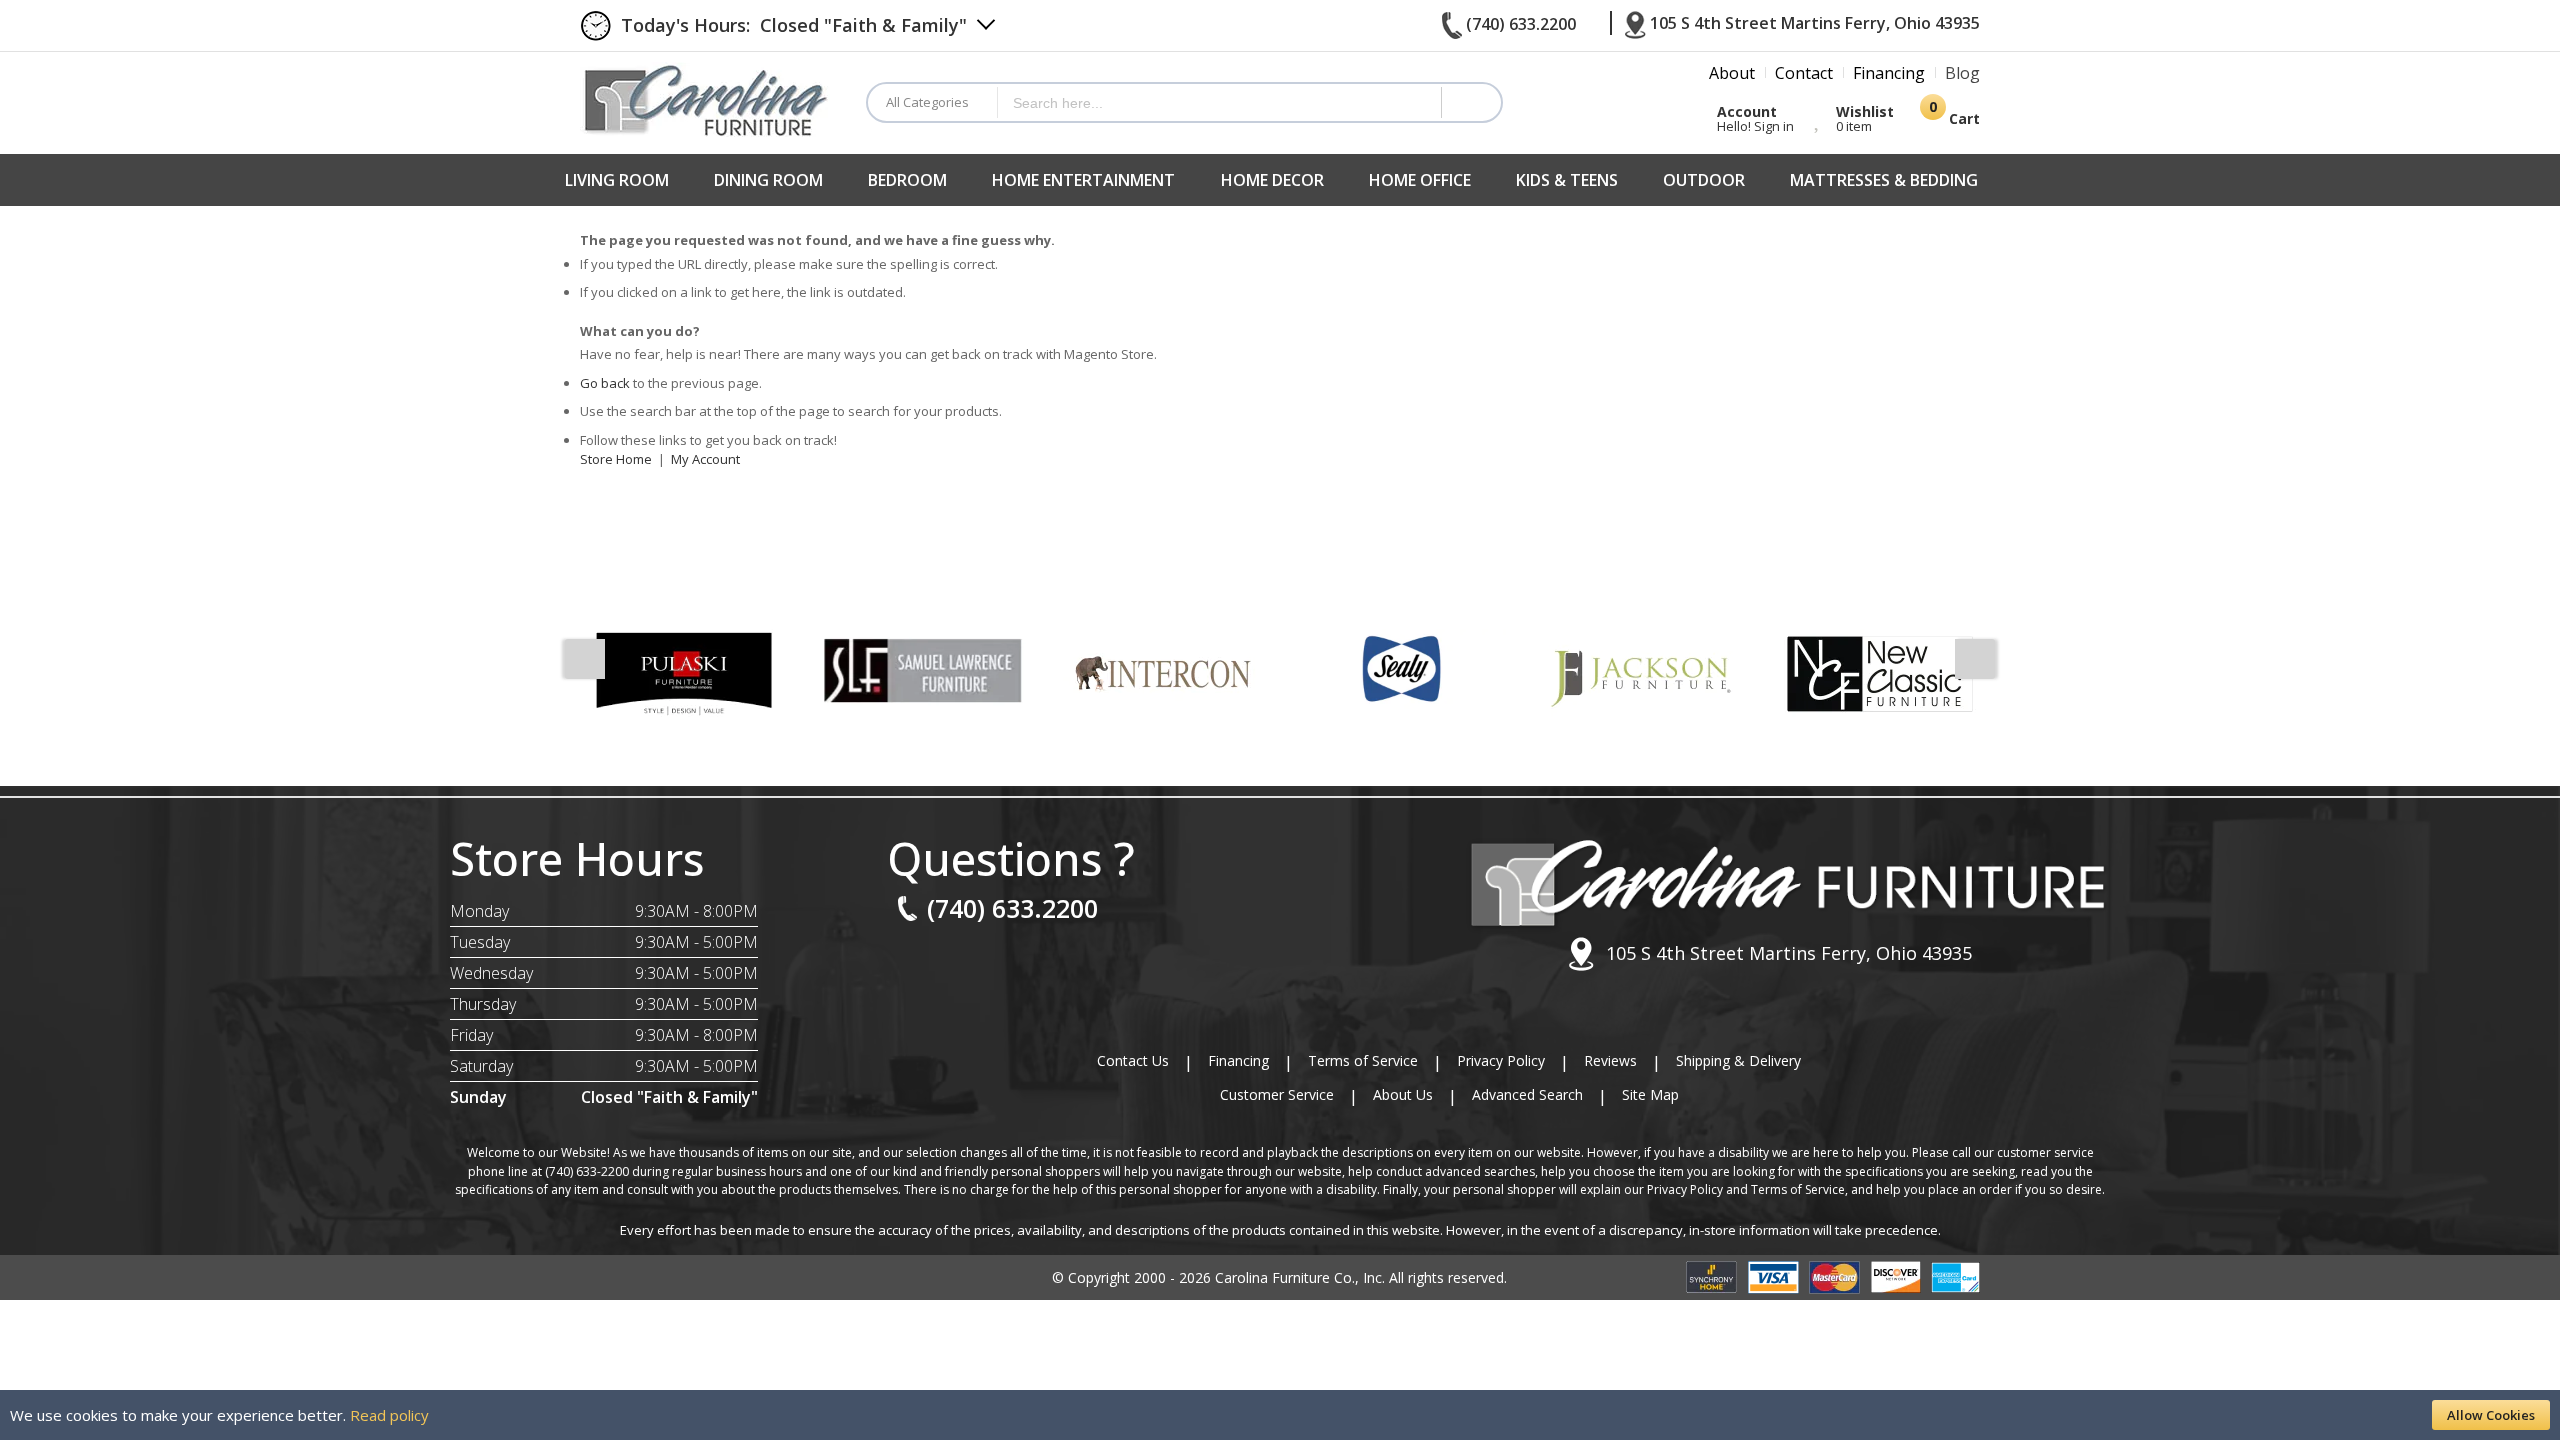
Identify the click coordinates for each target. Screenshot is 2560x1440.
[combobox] (1219, 102)
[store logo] (708, 99)
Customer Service (1277, 1094)
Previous (585, 659)
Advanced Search (1527, 1094)
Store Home (616, 459)
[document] (1280, 1415)
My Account (705, 459)
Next (1975, 659)
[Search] (1471, 102)
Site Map (1650, 1094)
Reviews (1610, 1060)
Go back (605, 383)
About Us (1403, 1094)
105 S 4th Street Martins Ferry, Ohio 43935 (1789, 953)
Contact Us (1133, 1060)
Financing (1238, 1060)
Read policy (389, 1415)
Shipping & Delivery (1738, 1060)
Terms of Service (1363, 1060)
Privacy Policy (1501, 1060)
